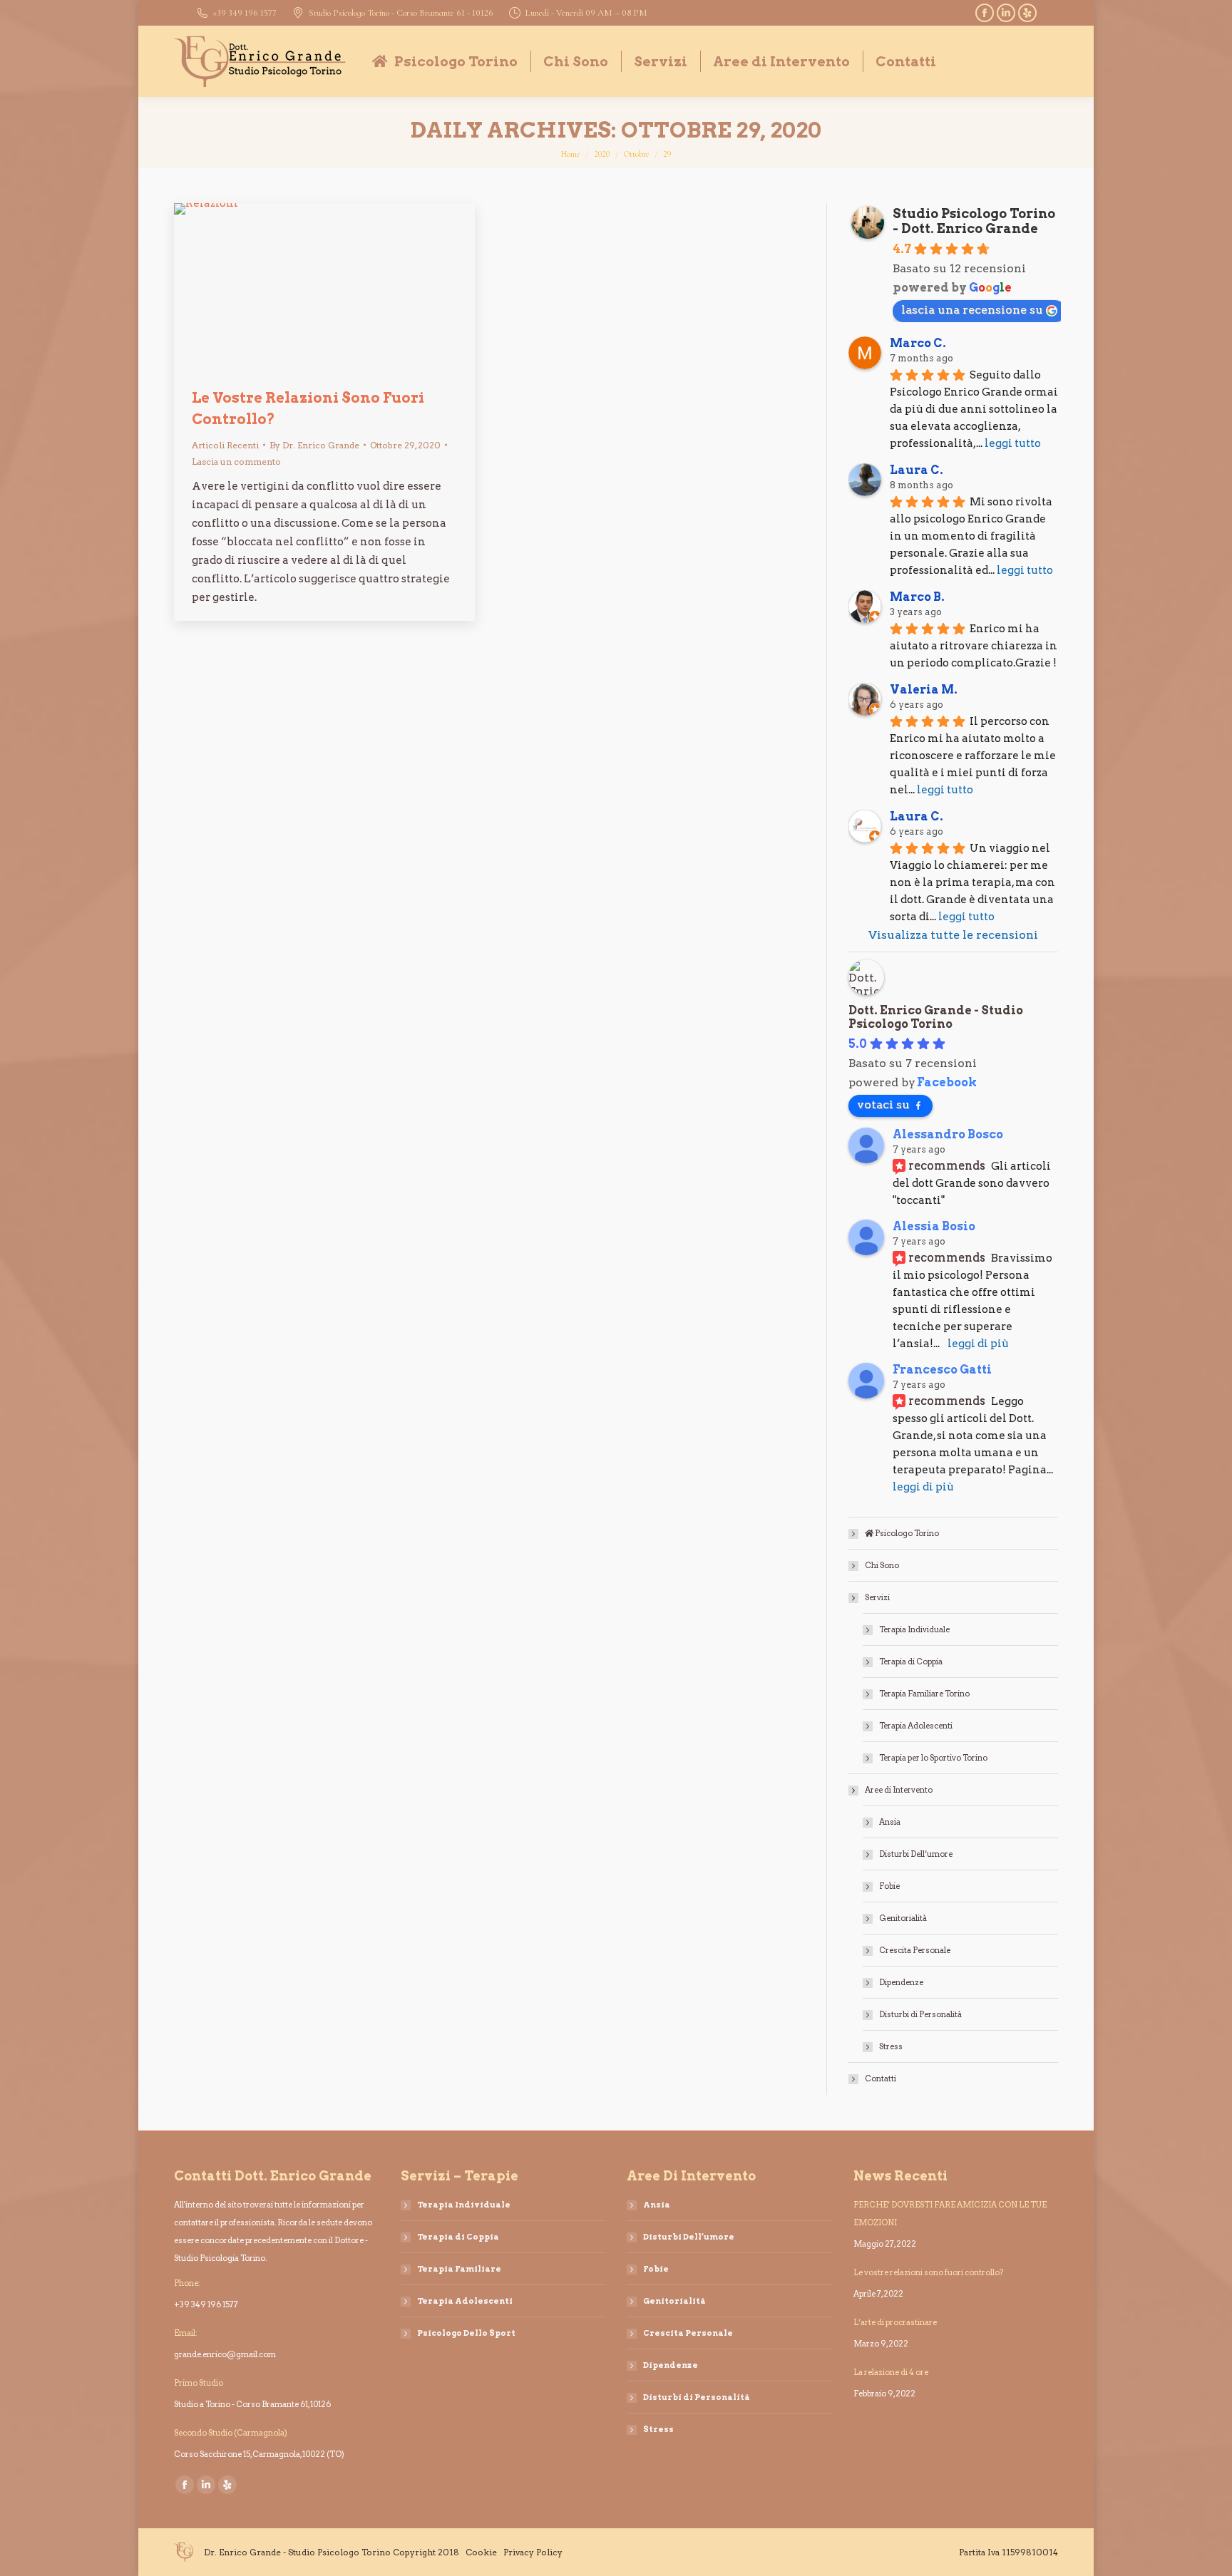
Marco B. (917, 597)
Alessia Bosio (934, 1226)
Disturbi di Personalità (920, 2014)
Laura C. (917, 470)
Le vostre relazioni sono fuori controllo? (929, 2272)
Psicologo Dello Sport (466, 2333)
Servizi (877, 1597)
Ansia (890, 1822)
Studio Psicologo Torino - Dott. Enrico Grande (974, 221)
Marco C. (918, 343)
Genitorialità (903, 1918)
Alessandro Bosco (948, 1134)
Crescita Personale (915, 1950)
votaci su (883, 1104)
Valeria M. (924, 690)
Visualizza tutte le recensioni (953, 935)
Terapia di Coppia (911, 1661)
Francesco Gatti (942, 1370)
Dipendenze (901, 1982)
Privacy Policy (533, 2552)
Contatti (881, 2078)
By (314, 445)
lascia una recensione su (972, 310)
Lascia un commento (236, 462)
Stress (891, 2046)
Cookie (481, 2552)
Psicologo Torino (906, 1533)
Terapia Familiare (459, 2269)
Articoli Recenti (225, 445)
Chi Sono (882, 1565)
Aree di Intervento (899, 1790)
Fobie (889, 1886)
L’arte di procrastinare (895, 2322)
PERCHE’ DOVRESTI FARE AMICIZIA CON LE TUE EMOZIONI (950, 2214)
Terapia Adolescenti (916, 1726)
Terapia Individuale (914, 1629)
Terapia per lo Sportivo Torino (933, 1758)
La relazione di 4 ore (891, 2372)
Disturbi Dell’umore (916, 1854)
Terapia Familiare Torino (924, 1694)
